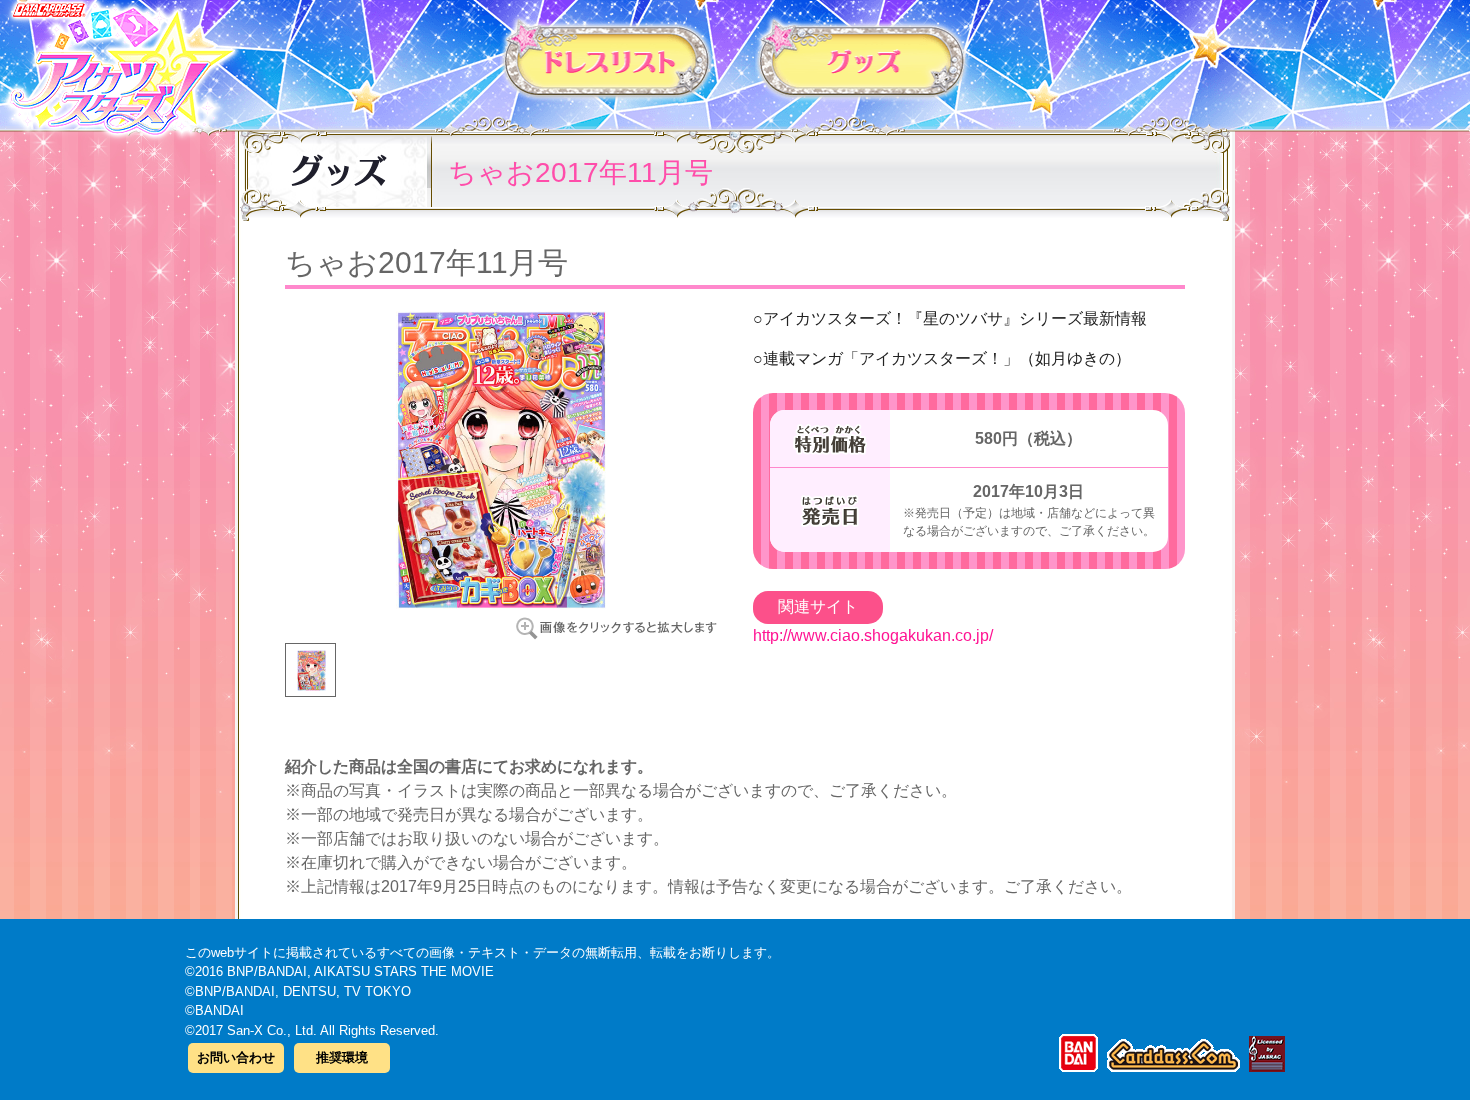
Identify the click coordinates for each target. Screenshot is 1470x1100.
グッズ (862, 59)
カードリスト (607, 59)
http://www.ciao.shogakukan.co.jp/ (873, 635)
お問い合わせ (236, 1057)
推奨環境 (342, 1057)
